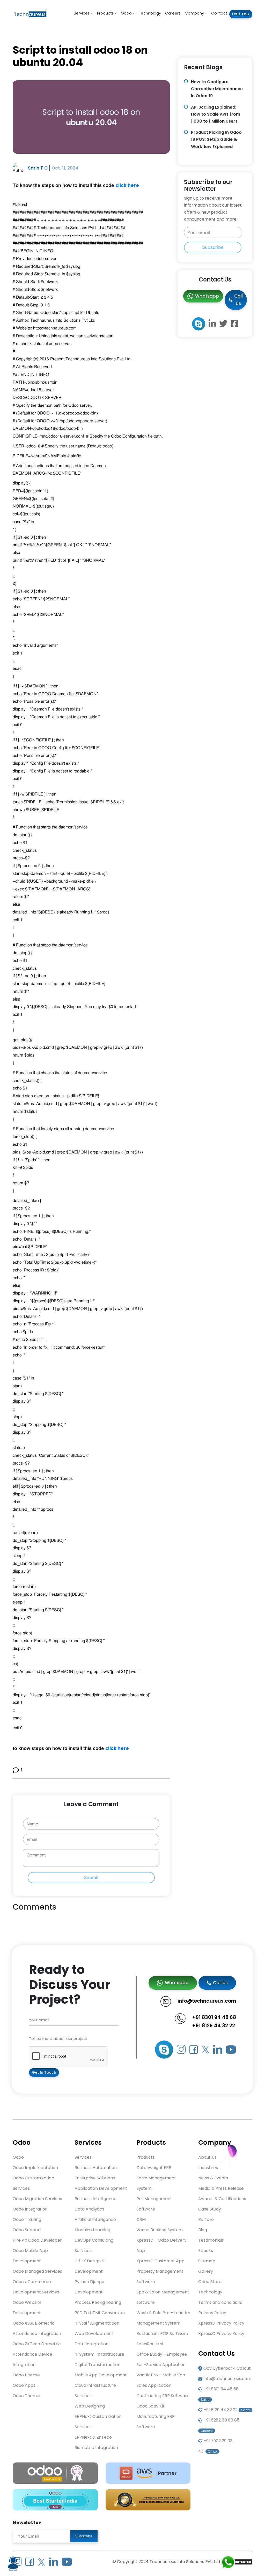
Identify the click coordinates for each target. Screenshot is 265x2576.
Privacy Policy (212, 2313)
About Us (207, 2157)
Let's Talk (241, 14)
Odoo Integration (30, 2209)
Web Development (94, 2334)
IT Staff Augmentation (97, 2323)
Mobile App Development (101, 2375)
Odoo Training (27, 2219)
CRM (141, 2219)
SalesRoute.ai (150, 2344)
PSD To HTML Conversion (100, 2313)
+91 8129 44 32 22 (214, 2026)
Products (105, 13)
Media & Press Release (221, 2188)
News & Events (213, 2178)
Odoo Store (210, 2282)
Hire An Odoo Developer (37, 2240)
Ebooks (206, 2251)
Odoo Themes (27, 2396)
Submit (91, 1877)
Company (194, 13)
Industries (208, 2168)
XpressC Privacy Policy (221, 2334)
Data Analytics (89, 2209)
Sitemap (207, 2261)
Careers (173, 13)
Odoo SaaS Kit (150, 2406)
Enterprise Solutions (95, 2178)
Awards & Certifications (222, 2199)
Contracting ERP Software (163, 2396)
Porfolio (206, 2219)
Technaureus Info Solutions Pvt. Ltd (185, 2562)
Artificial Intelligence (95, 2219)
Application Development (101, 2188)
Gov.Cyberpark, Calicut (227, 2368)
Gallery (206, 2271)
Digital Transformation (97, 2365)
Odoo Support (27, 2230)
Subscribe (213, 247)
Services (82, 13)
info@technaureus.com (227, 2379)
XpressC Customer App (160, 2261)
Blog (203, 2230)
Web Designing (90, 2406)
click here (128, 185)
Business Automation (96, 2168)
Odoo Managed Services (37, 2271)
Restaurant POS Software (162, 2334)
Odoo (126, 13)
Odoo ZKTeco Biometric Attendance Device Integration (37, 2354)
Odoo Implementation (35, 2168)
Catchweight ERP (154, 2168)
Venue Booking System (160, 2230)
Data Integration (91, 2344)
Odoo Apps (24, 2385)
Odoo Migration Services (37, 2199)
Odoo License (26, 2375)
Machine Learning (92, 2230)
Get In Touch (44, 2072)
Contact (219, 13)
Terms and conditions (220, 2302)
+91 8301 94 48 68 (214, 2017)
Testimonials (211, 2240)
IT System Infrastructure (99, 2354)
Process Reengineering (98, 2302)
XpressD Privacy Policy (221, 2323)
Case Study (210, 2209)
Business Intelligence (95, 2199)
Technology (150, 13)
